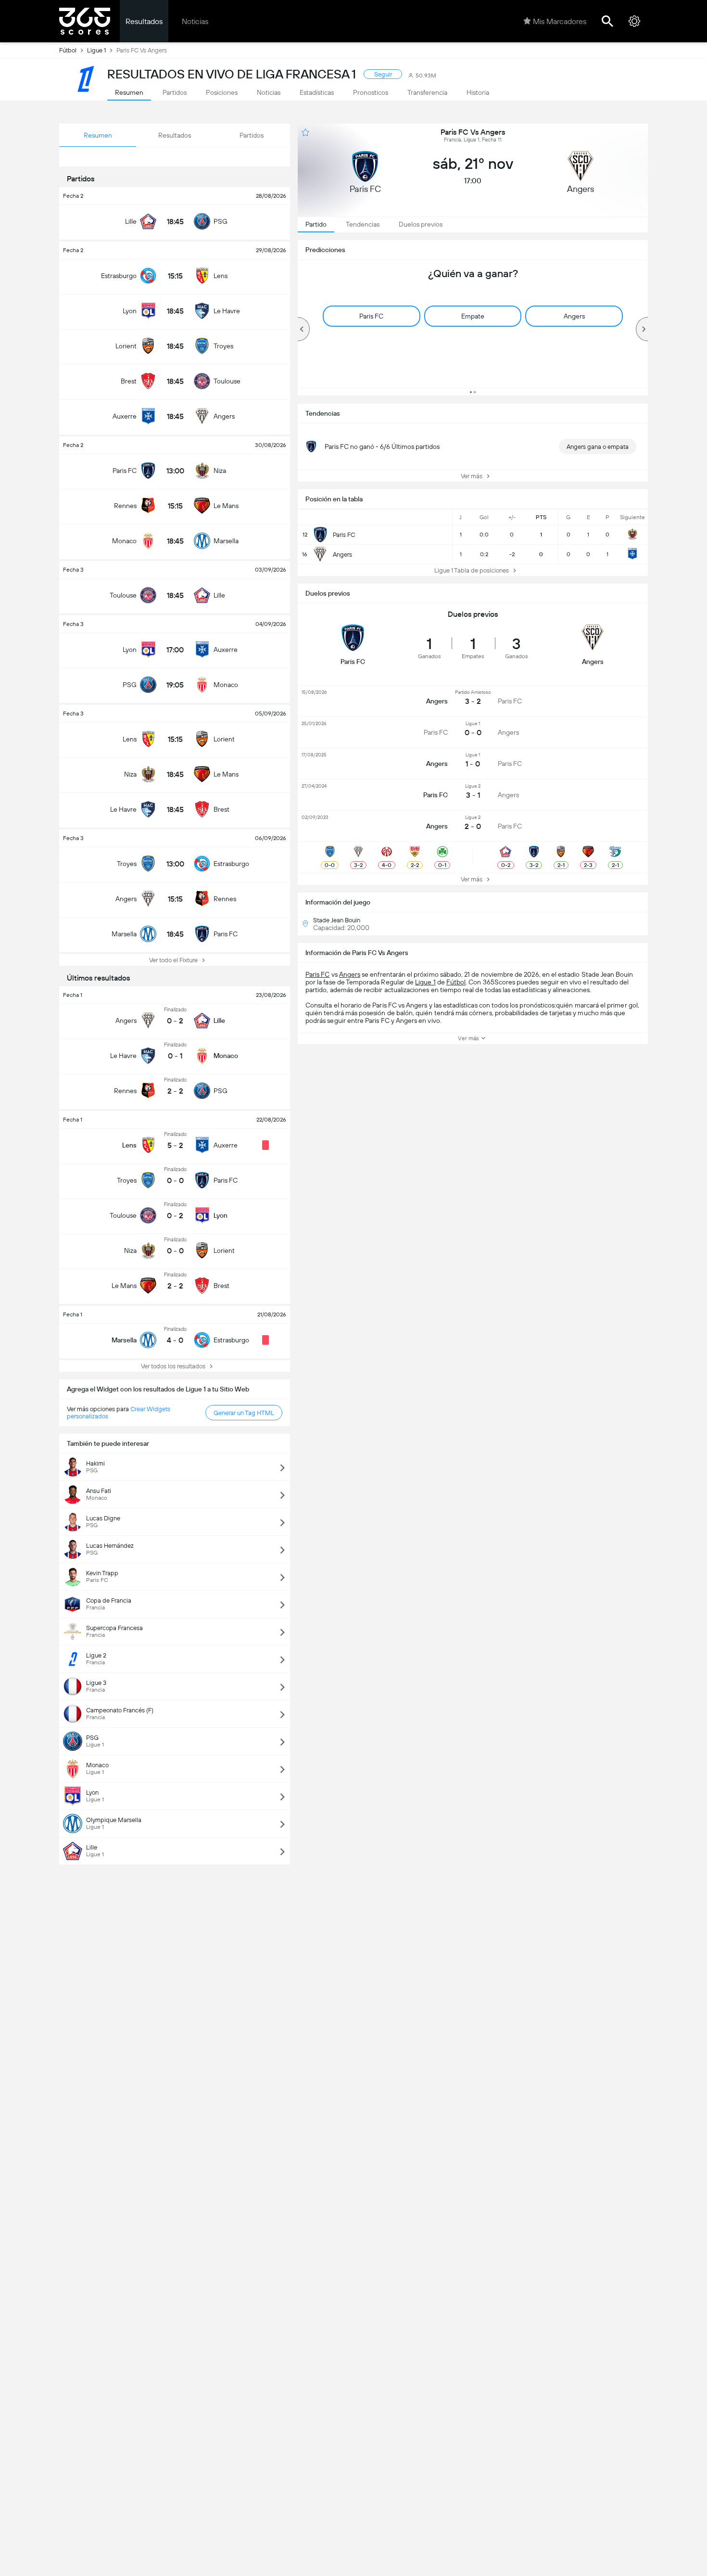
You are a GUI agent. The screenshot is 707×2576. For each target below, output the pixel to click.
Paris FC (317, 974)
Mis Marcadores (560, 21)
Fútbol (68, 50)
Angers (350, 974)
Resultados (144, 21)
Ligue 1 (96, 50)
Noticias (195, 21)
